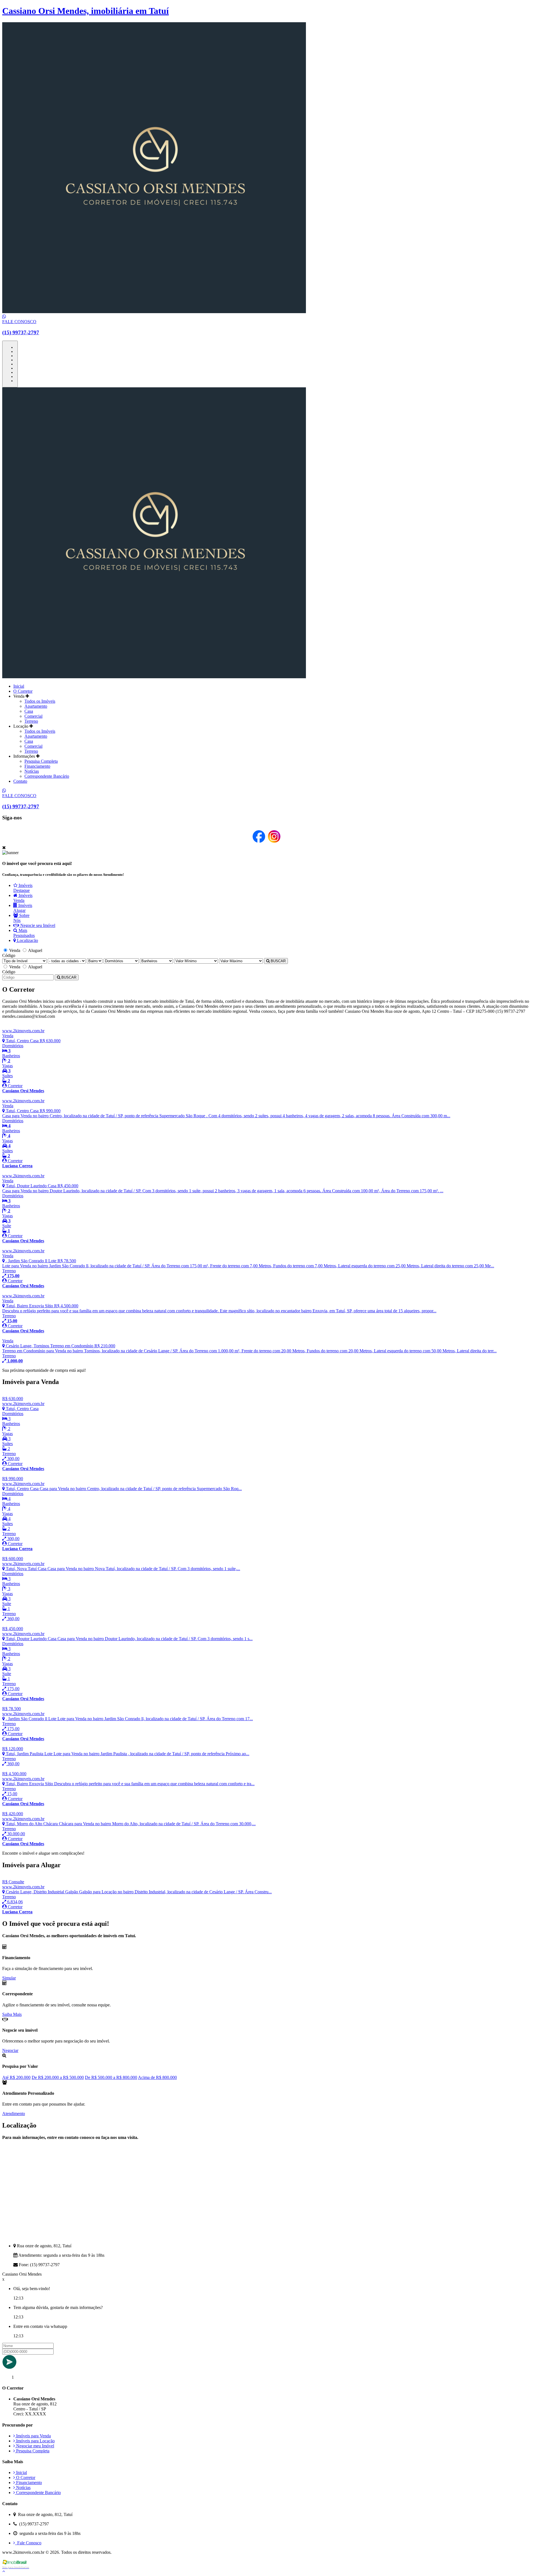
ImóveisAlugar (23, 908)
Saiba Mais (12, 2014)
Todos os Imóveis (40, 701)
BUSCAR (278, 961)
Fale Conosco (28, 2543)
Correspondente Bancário (47, 776)
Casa (29, 711)
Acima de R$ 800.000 (157, 2077)
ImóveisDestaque (23, 888)
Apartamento (36, 706)
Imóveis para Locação (35, 2441)
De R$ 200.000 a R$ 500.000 (58, 2077)
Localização (27, 940)
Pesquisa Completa (41, 761)
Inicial (19, 686)
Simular (9, 1978)
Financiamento (37, 766)
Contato (20, 781)
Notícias (32, 771)
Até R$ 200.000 (16, 2077)
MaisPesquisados (24, 933)
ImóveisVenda (23, 898)
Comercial (33, 716)
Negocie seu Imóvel (37, 925)
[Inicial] (154, 677)
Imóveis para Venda (33, 2436)
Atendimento (14, 2114)
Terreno (31, 721)
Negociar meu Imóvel (35, 2446)
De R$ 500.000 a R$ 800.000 (111, 2077)
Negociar (10, 2050)
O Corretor (23, 691)
